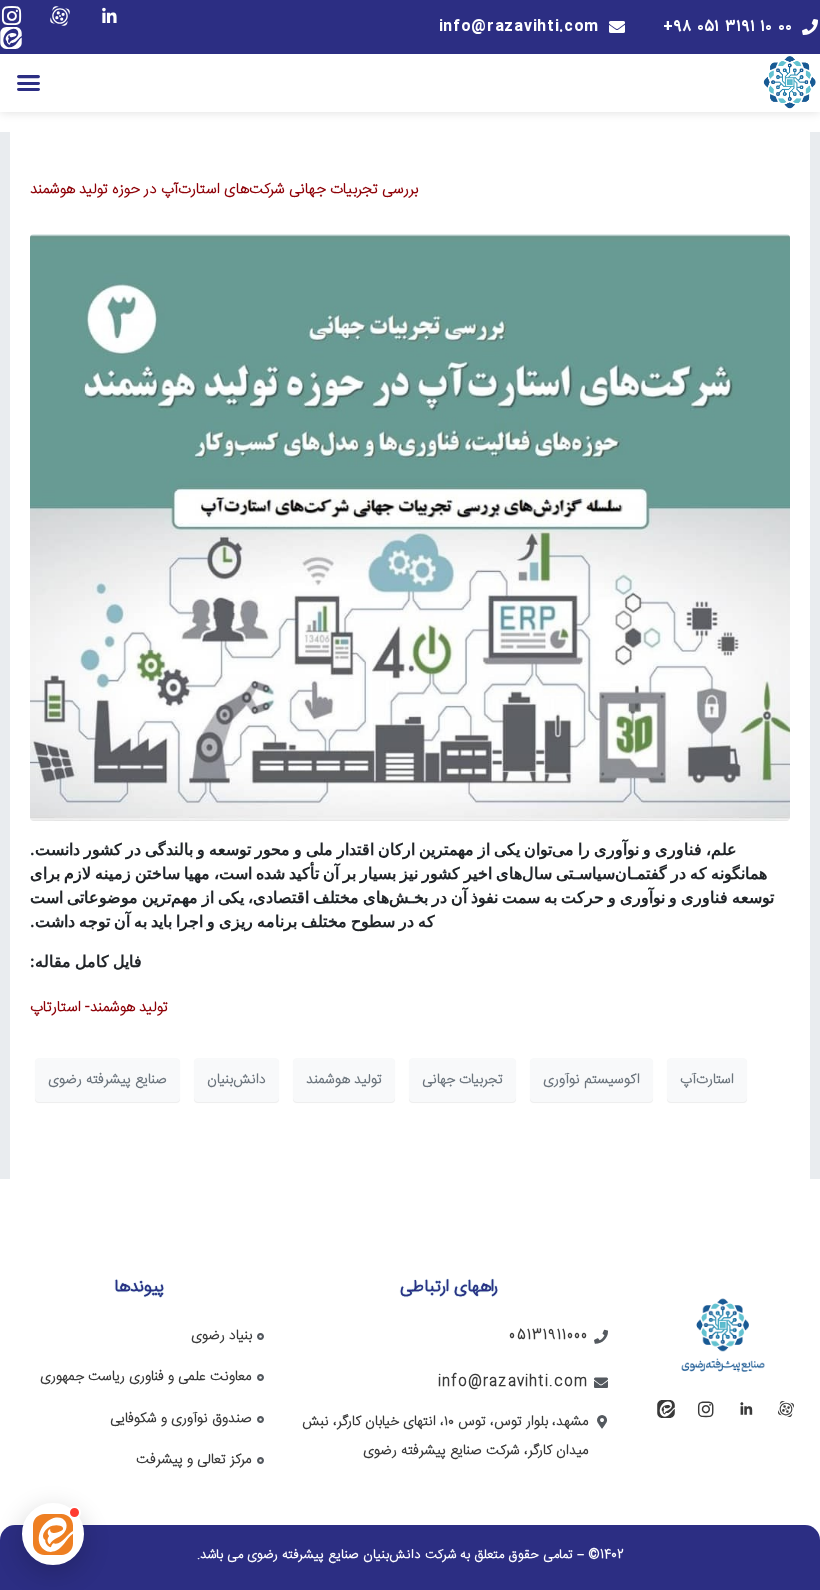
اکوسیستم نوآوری (591, 1080)
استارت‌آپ (707, 1080)
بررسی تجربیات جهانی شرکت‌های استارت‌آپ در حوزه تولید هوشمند (224, 189)
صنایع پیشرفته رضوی (107, 1080)
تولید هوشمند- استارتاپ (99, 1007)
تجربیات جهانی (462, 1080)
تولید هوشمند (344, 1080)
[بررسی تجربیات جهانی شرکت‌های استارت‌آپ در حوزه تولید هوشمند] (410, 527)
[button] (29, 83)
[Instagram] (11, 16)
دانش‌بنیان (236, 1080)
